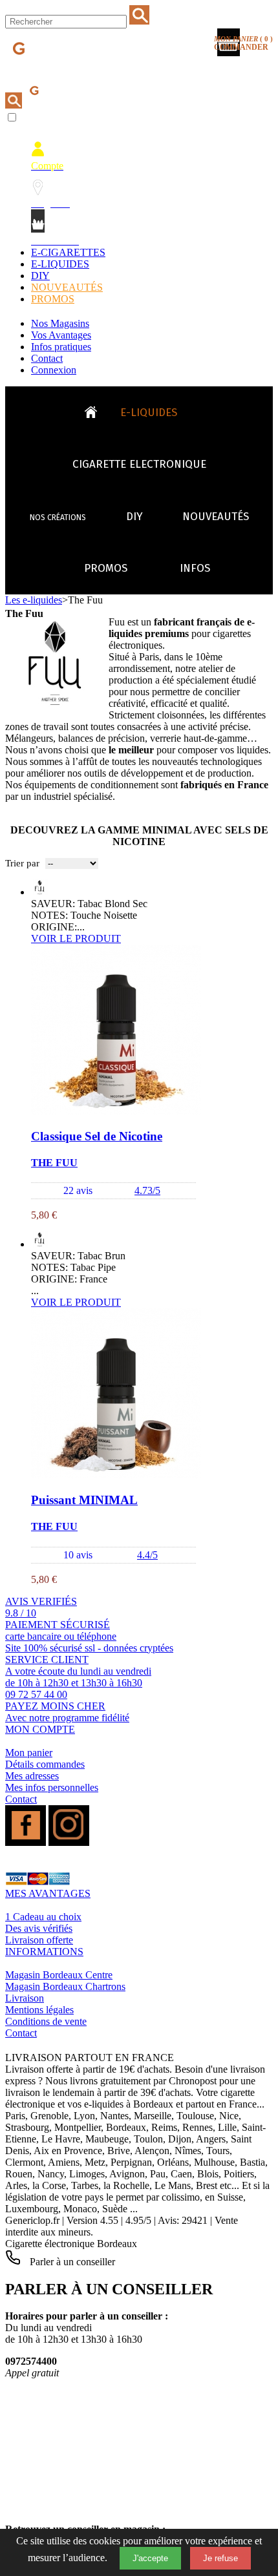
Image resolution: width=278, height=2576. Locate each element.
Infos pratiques (61, 347)
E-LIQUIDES (60, 264)
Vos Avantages (61, 335)
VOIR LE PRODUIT (76, 938)
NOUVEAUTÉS (67, 287)
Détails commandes (45, 1764)
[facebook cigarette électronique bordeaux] (26, 1842)
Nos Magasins (60, 323)
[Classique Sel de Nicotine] (116, 1111)
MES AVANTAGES (48, 1893)
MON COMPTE (40, 1729)
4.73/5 (147, 1190)
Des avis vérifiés (39, 1928)
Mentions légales (39, 2010)
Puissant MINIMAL (84, 1500)
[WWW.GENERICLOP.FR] (96, 409)
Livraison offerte (39, 1940)
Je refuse (220, 2558)
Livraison (25, 1998)
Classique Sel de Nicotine (97, 1136)
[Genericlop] (64, 70)
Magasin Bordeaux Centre (59, 1975)
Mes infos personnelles (52, 1787)
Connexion (54, 370)
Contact (47, 358)
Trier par (22, 863)
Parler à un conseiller (71, 2262)
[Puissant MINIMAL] (116, 1475)
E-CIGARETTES (68, 252)
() (243, 43)
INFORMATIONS (44, 1952)
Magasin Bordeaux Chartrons (65, 1986)
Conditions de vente (46, 2021)
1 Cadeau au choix (43, 1917)
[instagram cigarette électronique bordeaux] (69, 1842)
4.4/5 (147, 1555)
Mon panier (29, 1753)
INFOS (195, 568)
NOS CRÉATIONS (58, 518)
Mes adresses (32, 1776)
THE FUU (54, 1163)
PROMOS (53, 299)
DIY (40, 276)
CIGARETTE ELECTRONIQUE (139, 464)
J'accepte (150, 2558)
